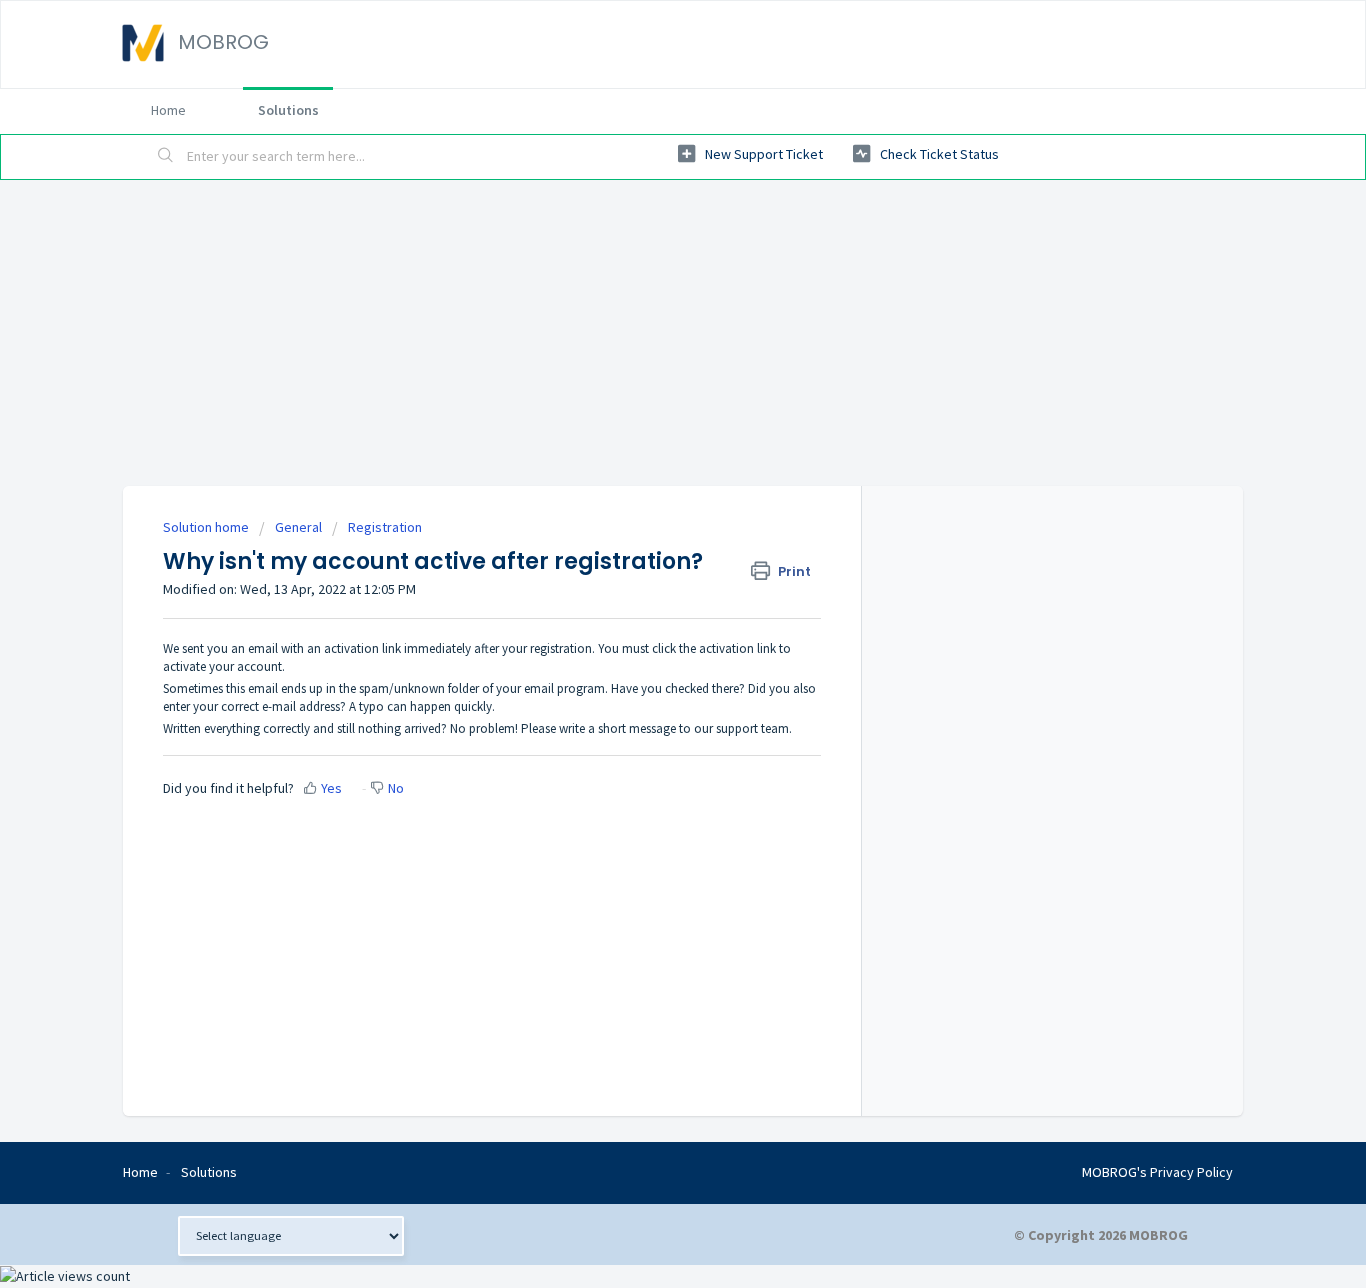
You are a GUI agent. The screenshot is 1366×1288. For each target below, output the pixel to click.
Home (168, 110)
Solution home (207, 527)
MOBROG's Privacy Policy (1157, 1172)
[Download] (646, 385)
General (298, 527)
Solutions (288, 110)
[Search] (166, 157)
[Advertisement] (683, 330)
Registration (385, 527)
